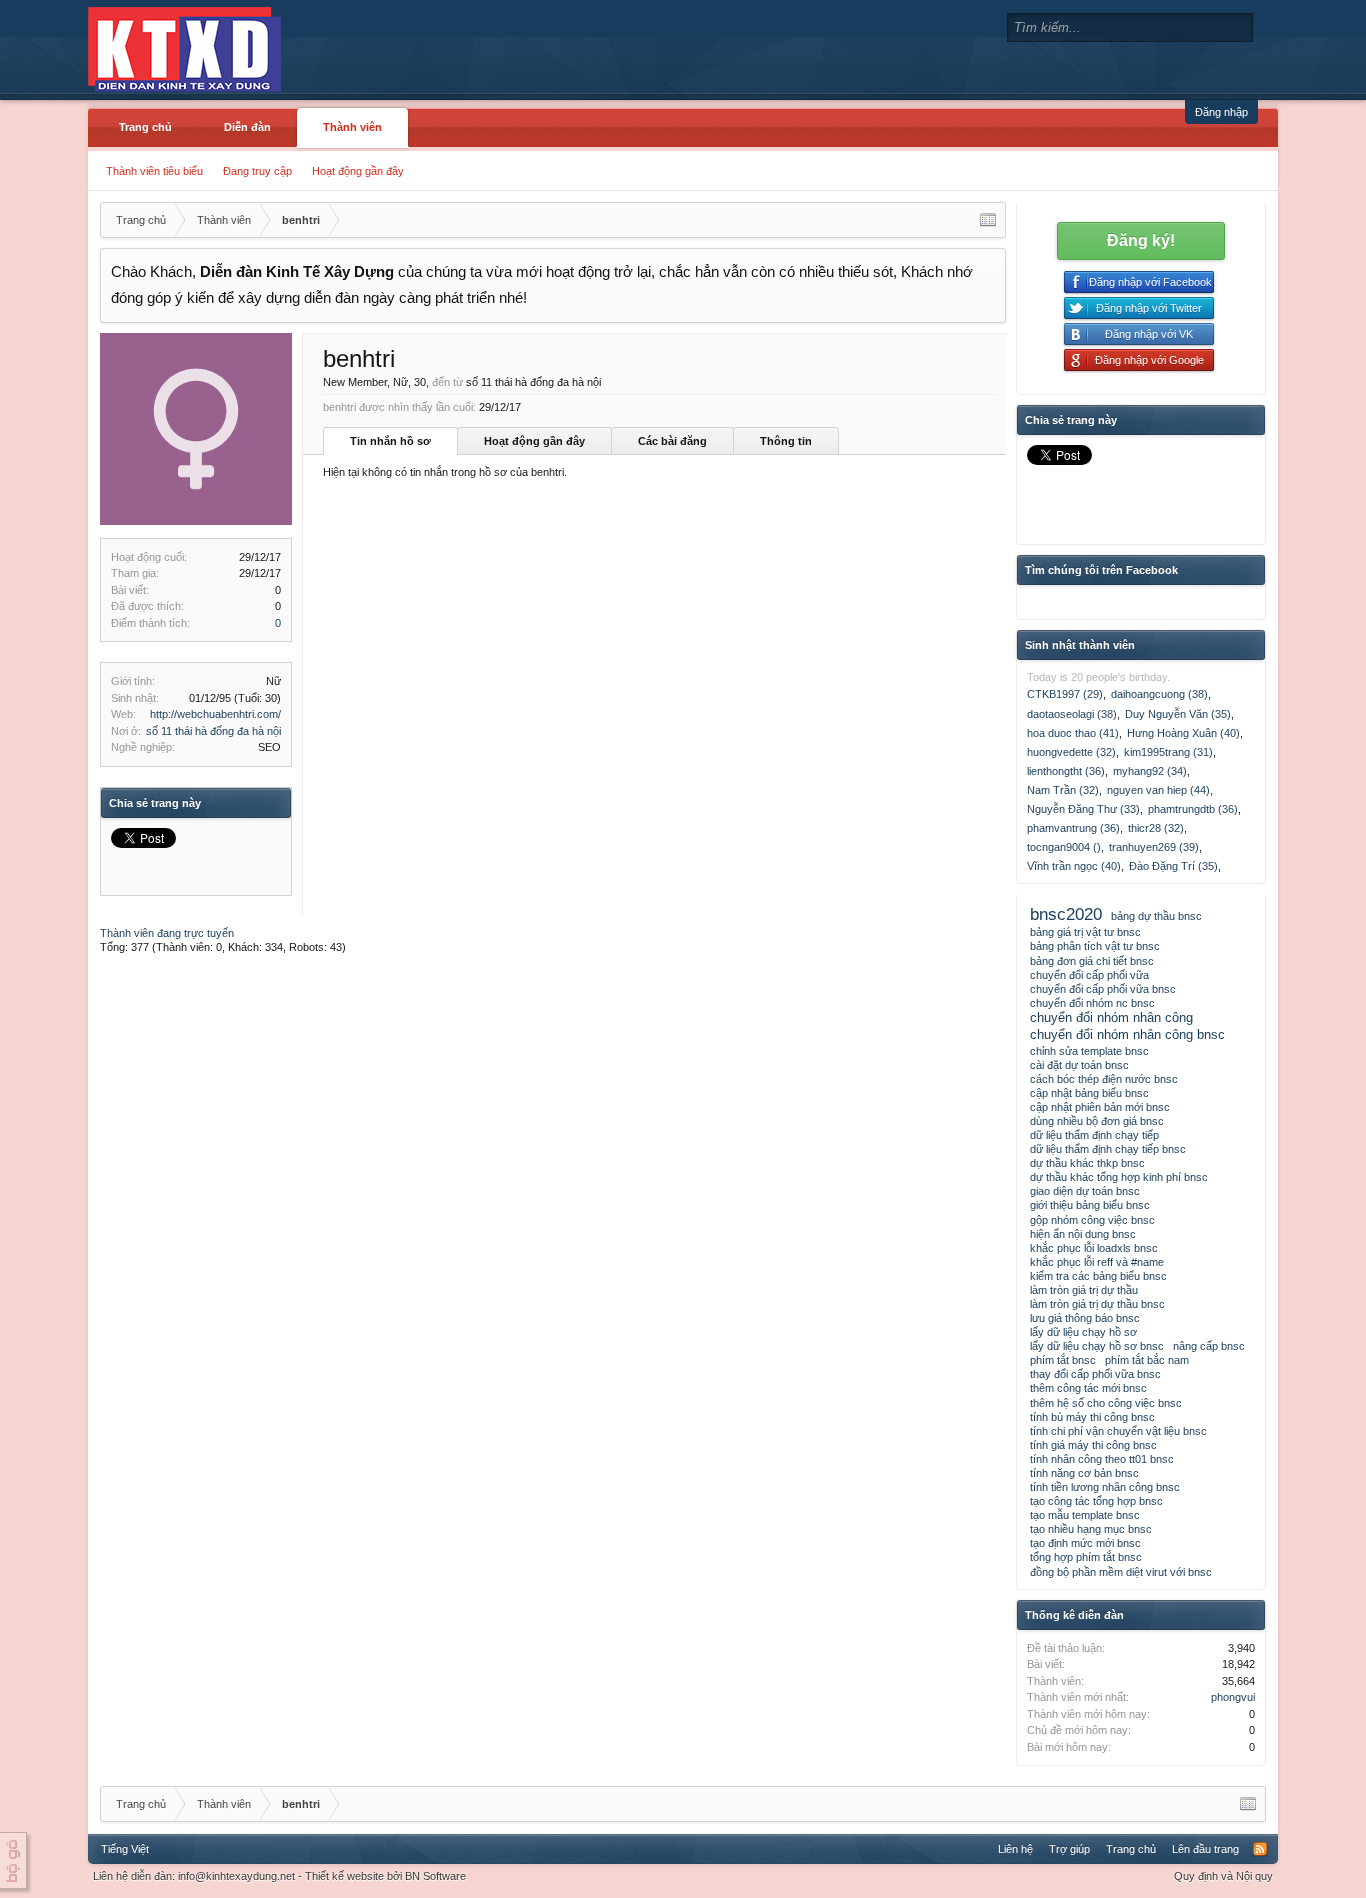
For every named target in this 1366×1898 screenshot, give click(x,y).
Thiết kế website (344, 1876)
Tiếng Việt (125, 1849)
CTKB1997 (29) (1065, 694)
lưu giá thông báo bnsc (1085, 1318)
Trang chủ (145, 127)
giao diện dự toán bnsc (1085, 1191)
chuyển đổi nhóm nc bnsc (1092, 1003)
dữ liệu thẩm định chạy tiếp (1094, 1135)
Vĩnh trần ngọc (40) (1074, 866)
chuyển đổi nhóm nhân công (1111, 1017)
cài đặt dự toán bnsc (1079, 1065)
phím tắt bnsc (1063, 1360)
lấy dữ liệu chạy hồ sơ (1083, 1332)
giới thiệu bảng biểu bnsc (1090, 1205)
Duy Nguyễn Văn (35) (1178, 714)
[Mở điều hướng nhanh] (988, 220)
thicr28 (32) (1156, 828)
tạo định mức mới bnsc (1085, 1543)
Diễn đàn (247, 127)
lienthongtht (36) (1066, 771)
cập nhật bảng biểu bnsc (1089, 1093)
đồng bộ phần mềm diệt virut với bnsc (1121, 1572)
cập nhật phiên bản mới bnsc (1100, 1107)
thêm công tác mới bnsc (1088, 1388)
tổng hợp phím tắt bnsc (1086, 1557)
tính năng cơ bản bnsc (1084, 1473)
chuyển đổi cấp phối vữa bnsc (1103, 989)
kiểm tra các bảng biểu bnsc (1098, 1276)
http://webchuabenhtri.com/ (215, 714)
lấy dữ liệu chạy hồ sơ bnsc (1097, 1346)
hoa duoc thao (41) (1073, 733)
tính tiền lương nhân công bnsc (1105, 1487)
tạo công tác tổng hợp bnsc (1096, 1501)
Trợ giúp (1069, 1849)
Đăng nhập (1221, 112)
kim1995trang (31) (1168, 752)
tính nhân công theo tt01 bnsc (1102, 1459)
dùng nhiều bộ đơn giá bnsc (1097, 1121)
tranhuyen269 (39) (1154, 847)
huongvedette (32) (1071, 752)
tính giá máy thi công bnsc (1093, 1445)
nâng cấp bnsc (1209, 1346)
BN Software (435, 1876)
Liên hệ (1015, 1849)
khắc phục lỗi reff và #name (1097, 1262)
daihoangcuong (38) (1159, 694)
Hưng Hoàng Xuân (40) (1183, 733)
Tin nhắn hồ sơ (390, 441)
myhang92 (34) (1150, 771)
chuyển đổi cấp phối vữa (1089, 975)
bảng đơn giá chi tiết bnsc (1092, 961)
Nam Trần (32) (1063, 790)
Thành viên (352, 127)
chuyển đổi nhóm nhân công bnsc (1127, 1034)
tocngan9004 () (1064, 847)
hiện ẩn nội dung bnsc (1083, 1234)
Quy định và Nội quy (1223, 1876)
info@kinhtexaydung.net (236, 1876)
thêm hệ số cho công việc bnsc (1106, 1403)
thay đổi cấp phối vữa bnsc (1095, 1374)
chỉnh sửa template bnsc (1089, 1051)
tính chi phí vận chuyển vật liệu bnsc (1118, 1431)
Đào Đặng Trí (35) (1173, 866)
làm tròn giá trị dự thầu (1084, 1290)
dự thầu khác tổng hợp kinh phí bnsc (1119, 1177)
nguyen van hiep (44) (1158, 790)
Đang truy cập (257, 171)
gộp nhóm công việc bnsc (1092, 1220)
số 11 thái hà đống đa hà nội (213, 731)
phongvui (1233, 1697)
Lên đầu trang (1205, 1849)
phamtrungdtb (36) (1193, 809)
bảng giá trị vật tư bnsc (1085, 932)
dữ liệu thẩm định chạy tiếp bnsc (1108, 1149)
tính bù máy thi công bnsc (1092, 1417)
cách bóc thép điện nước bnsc (1104, 1079)
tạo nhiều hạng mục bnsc (1091, 1529)
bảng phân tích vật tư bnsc (1095, 946)
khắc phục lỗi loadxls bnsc (1094, 1248)
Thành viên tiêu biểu (154, 171)
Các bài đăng (672, 441)
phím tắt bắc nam (1147, 1360)
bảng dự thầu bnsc (1156, 916)
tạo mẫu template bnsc (1085, 1515)
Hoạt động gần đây (358, 171)
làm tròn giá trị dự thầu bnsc (1097, 1304)
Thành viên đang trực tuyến (167, 933)
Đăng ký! (1141, 240)
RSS (1260, 1849)
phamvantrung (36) (1073, 828)
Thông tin (786, 441)
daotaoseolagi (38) (1072, 714)
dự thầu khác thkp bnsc (1087, 1163)
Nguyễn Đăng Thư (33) (1083, 809)
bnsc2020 (1066, 914)
